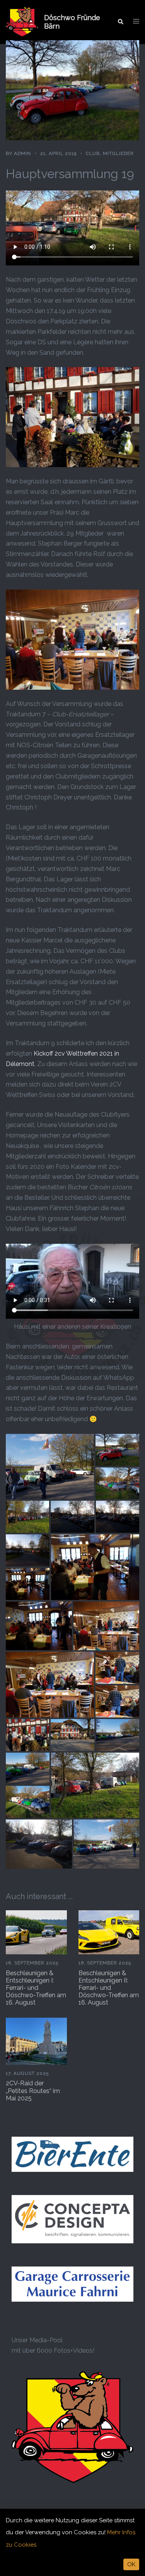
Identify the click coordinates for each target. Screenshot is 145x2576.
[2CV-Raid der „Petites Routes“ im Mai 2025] (36, 2041)
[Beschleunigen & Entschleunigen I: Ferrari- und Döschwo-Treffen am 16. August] (36, 1932)
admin (22, 153)
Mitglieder (118, 153)
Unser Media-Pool (37, 2340)
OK (131, 2564)
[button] (120, 22)
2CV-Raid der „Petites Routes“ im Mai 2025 (33, 2091)
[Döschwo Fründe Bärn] (22, 22)
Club (93, 153)
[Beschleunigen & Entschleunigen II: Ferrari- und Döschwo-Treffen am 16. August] (109, 1932)
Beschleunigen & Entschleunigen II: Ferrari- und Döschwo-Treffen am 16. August (109, 1988)
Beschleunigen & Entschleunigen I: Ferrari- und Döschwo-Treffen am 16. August (36, 1988)
